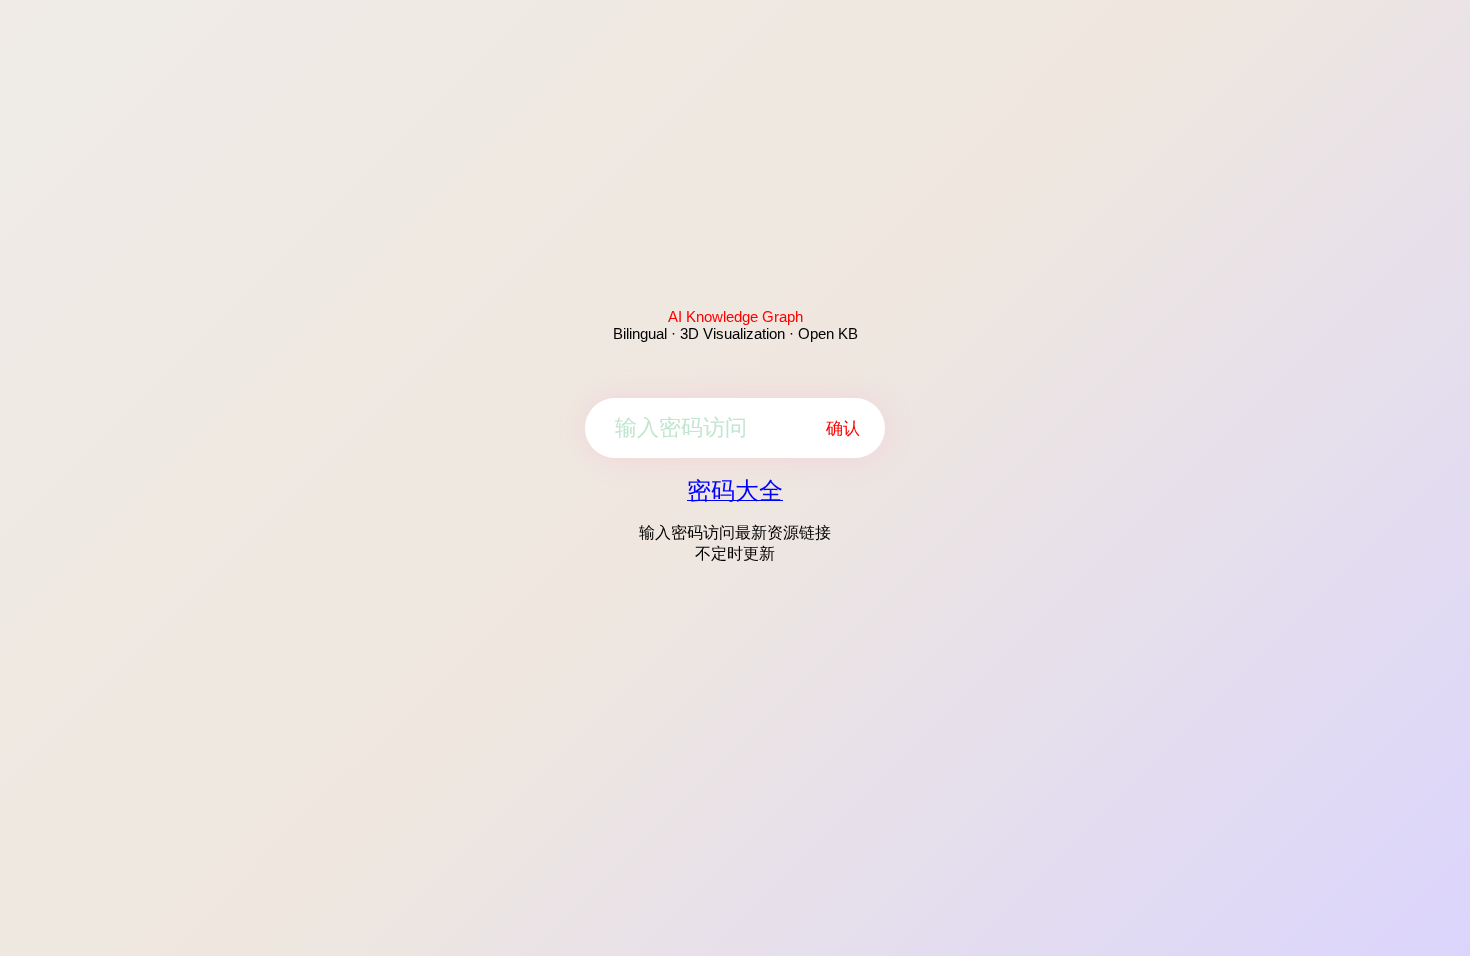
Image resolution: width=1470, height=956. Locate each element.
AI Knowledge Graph (735, 316)
